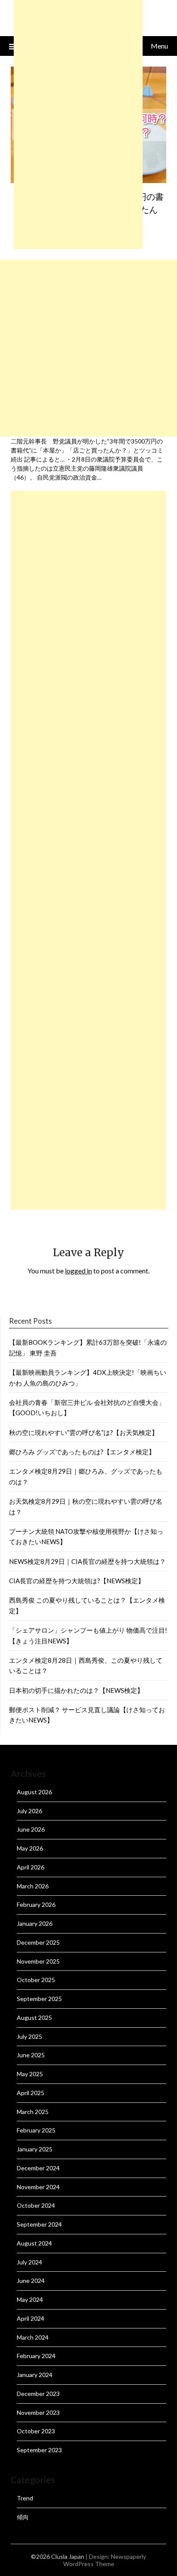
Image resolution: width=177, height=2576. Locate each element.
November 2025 (38, 1961)
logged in (78, 1271)
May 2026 (30, 1848)
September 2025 (39, 1999)
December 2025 (38, 1942)
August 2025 (34, 2018)
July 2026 (29, 1811)
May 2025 (30, 2074)
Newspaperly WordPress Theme (105, 2560)
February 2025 (36, 2130)
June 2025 (31, 2055)
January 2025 (35, 2149)
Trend (25, 2498)
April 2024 (31, 2318)
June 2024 (31, 2281)
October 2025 (36, 1980)
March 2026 (33, 1886)
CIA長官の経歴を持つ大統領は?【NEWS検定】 (77, 1581)
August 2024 (34, 2243)
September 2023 (39, 2450)
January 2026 (35, 1923)
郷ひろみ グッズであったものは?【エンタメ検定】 (82, 1452)
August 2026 (34, 1792)
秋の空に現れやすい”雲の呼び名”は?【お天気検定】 (84, 1432)
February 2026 (36, 1904)
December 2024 (38, 2168)
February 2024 (36, 2356)
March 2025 (33, 2112)
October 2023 (36, 2431)
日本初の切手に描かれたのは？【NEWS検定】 (76, 1690)
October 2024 (36, 2205)
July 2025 (29, 2036)
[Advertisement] (88, 348)
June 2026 (31, 1829)
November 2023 (38, 2412)
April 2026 (31, 1867)
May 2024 (30, 2299)
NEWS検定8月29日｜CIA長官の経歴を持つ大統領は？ (87, 1561)
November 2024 (38, 2187)
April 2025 (31, 2093)
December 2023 (38, 2394)
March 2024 (33, 2337)
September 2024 (39, 2224)
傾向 (23, 2517)
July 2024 (29, 2262)
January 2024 (35, 2375)
